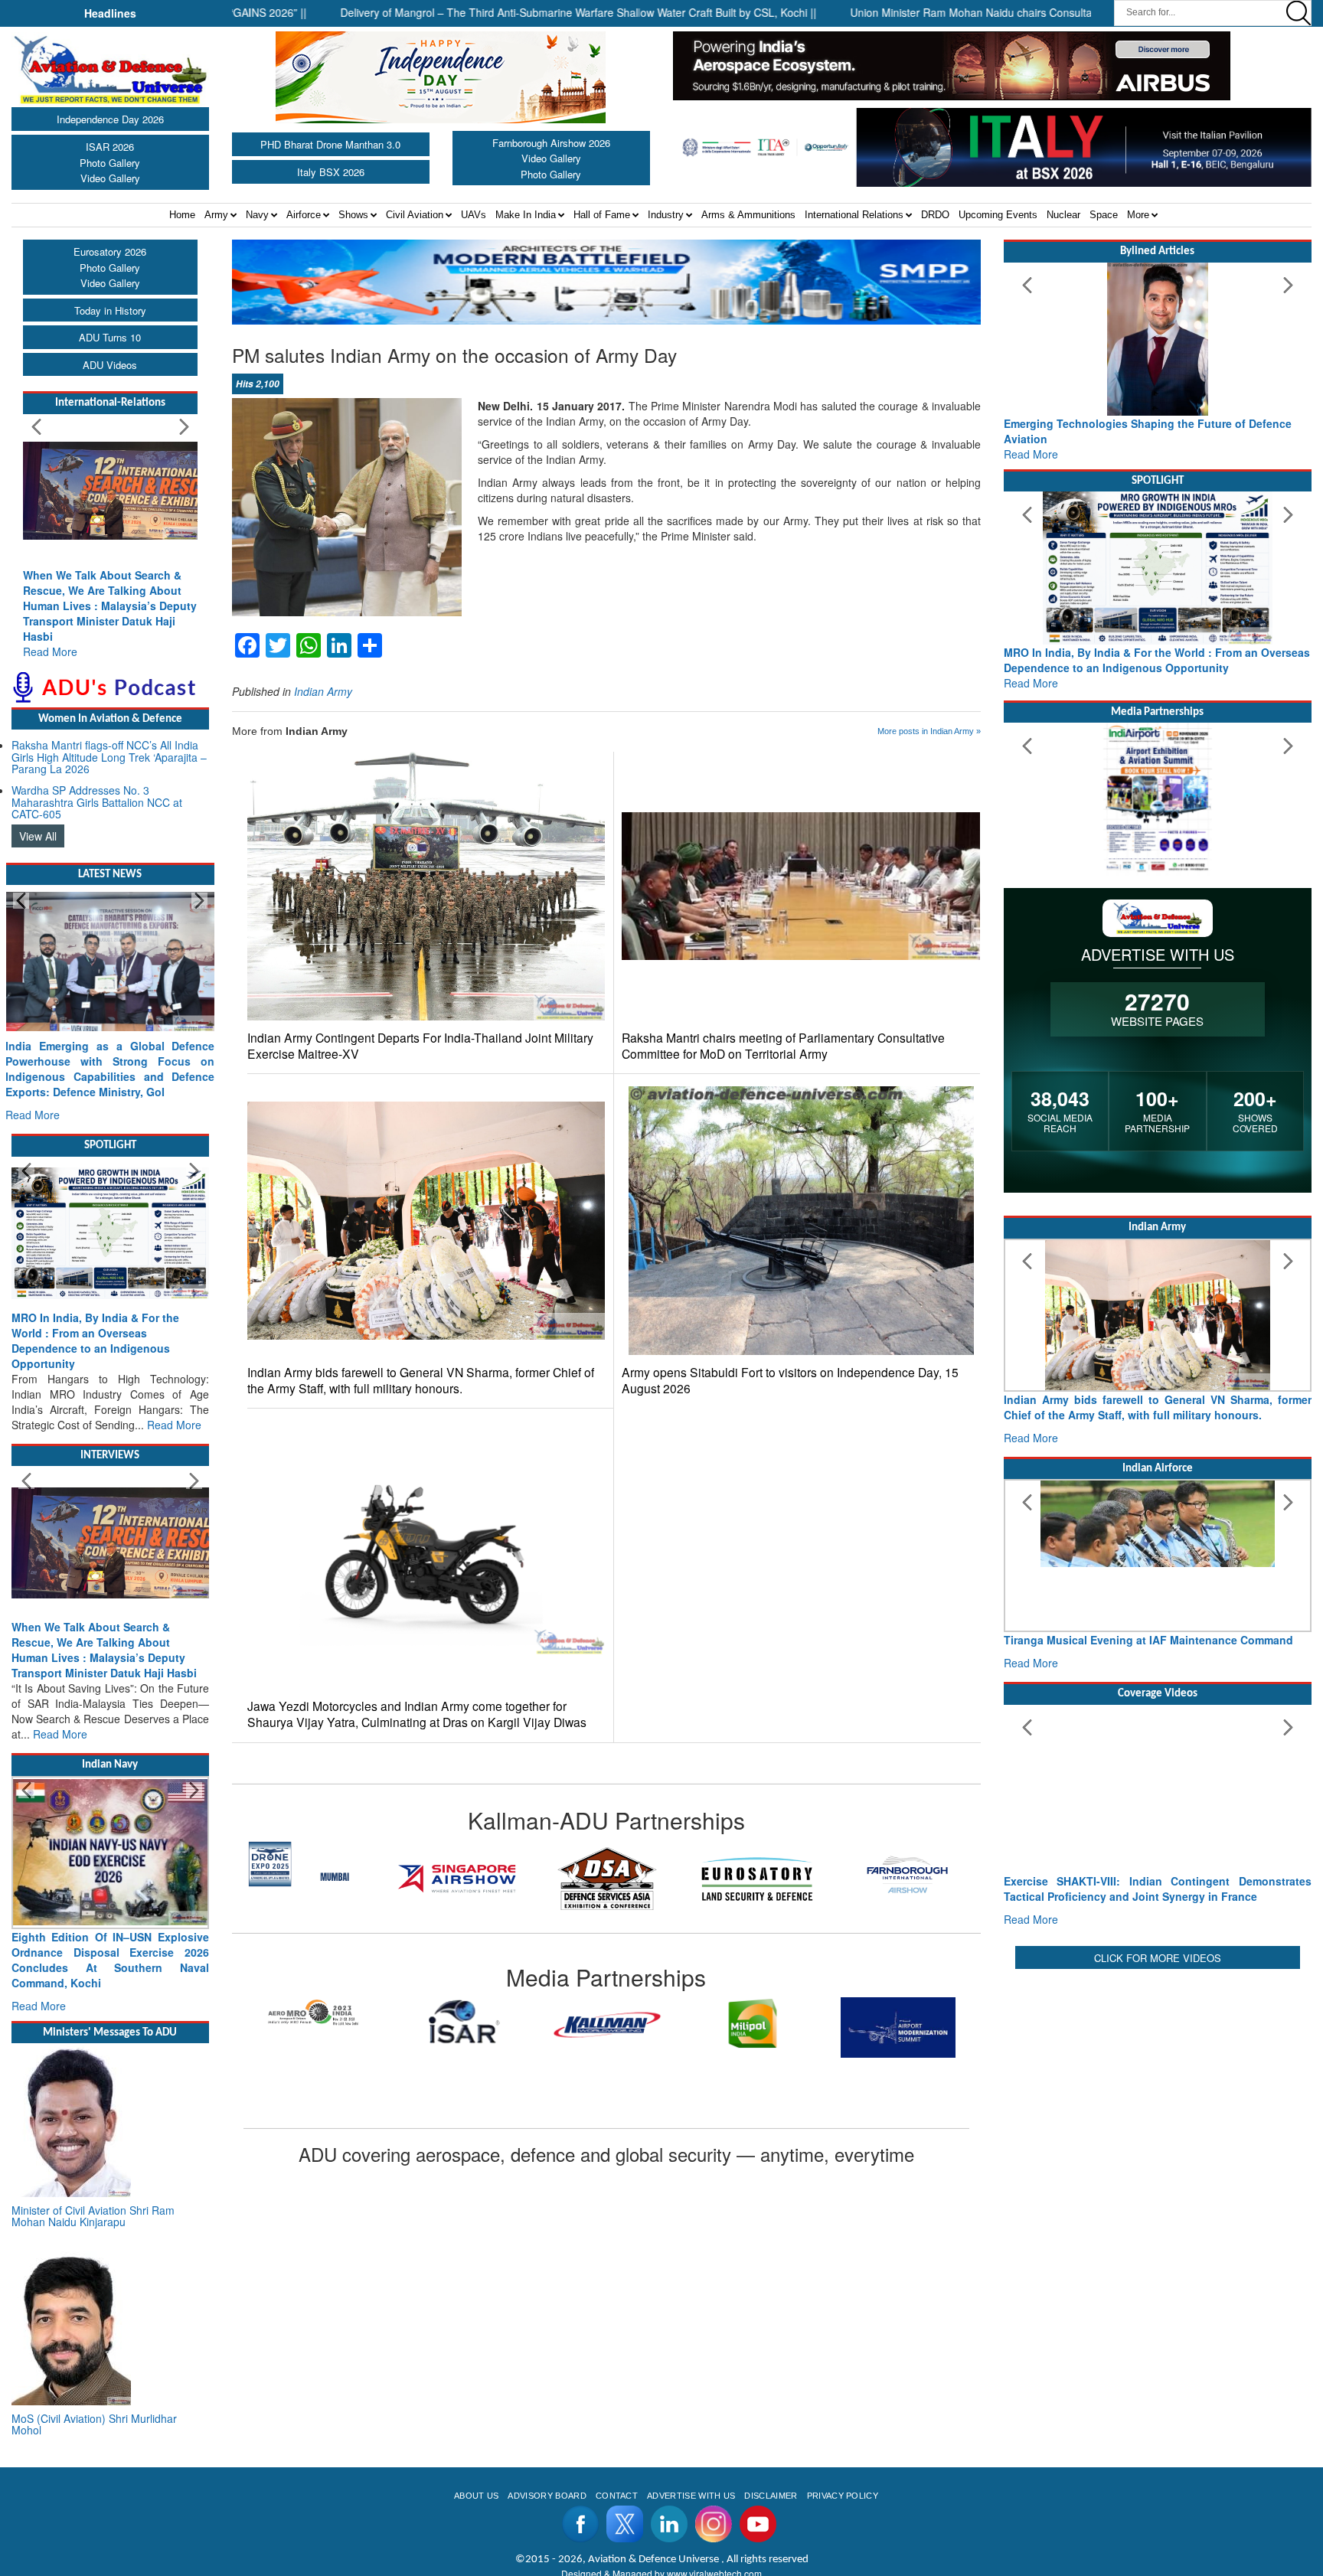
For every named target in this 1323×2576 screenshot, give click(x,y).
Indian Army (323, 691)
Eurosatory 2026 (110, 251)
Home (182, 215)
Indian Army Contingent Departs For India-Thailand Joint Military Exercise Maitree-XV (420, 1046)
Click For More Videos (1158, 1958)
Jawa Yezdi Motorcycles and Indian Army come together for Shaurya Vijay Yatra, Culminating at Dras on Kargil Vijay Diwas (417, 1714)
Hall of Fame (602, 215)
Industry (666, 215)
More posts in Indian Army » (929, 731)
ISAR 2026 (110, 147)
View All (38, 836)
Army (216, 215)
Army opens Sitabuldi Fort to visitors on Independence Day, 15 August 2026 (790, 1380)
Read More (50, 651)
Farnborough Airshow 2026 (551, 143)
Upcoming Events (998, 215)
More (1138, 215)
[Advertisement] (1158, 2080)
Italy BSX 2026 (331, 172)
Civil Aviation (415, 215)
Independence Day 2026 (110, 119)
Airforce (304, 215)
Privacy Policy (843, 2496)
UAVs (474, 215)
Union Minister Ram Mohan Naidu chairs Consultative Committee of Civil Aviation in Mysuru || (996, 12)
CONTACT (617, 2496)
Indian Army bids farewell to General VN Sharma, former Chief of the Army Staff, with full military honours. (421, 1380)
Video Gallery (110, 178)
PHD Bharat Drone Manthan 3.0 (330, 144)
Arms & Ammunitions (748, 215)
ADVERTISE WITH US (691, 2496)
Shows (353, 215)
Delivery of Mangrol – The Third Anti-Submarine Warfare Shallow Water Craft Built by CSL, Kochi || (498, 12)
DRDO (935, 215)
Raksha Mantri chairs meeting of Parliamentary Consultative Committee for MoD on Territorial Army (783, 1046)
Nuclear (1063, 215)
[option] (307, 1879)
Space (1104, 215)
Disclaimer (771, 2496)
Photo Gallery (110, 163)
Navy (257, 215)
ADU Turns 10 (110, 337)
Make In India (526, 215)
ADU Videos (110, 365)
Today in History (110, 310)
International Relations (854, 215)
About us (477, 2496)
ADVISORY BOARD (547, 2496)
